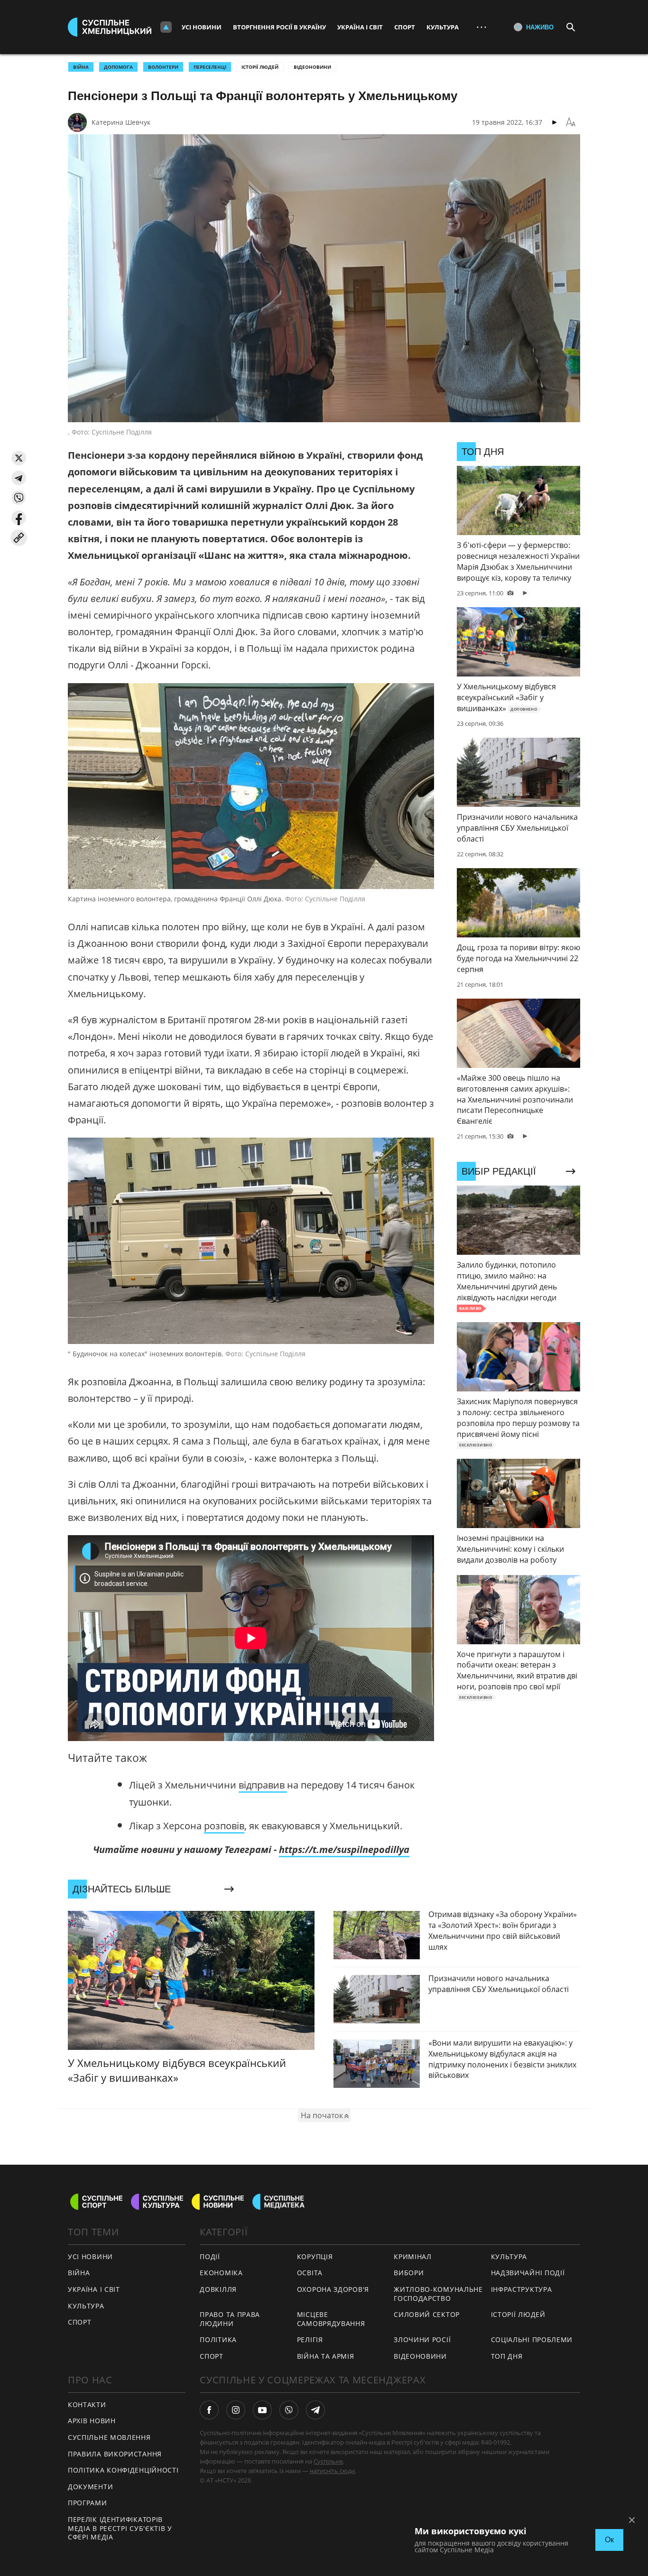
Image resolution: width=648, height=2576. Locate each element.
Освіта (310, 2273)
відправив (263, 1785)
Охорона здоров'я (333, 2289)
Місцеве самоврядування (331, 2319)
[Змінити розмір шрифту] (571, 122)
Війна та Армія (326, 2356)
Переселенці (210, 67)
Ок (609, 2540)
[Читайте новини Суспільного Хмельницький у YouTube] (262, 2410)
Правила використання (115, 2454)
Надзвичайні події (528, 2273)
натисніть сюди (332, 2471)
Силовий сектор (427, 2314)
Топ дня (507, 2356)
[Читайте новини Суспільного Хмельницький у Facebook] (209, 2410)
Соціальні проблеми (532, 2340)
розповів (224, 1826)
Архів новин (92, 2421)
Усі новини (202, 27)
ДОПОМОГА (118, 67)
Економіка (221, 2273)
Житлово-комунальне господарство (438, 2294)
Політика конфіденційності (123, 2470)
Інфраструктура (522, 2289)
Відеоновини (312, 67)
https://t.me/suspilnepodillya (344, 1849)
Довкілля (218, 2289)
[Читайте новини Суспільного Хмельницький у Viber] (289, 2410)
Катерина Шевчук (121, 122)
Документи (90, 2487)
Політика (218, 2340)
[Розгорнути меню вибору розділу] (166, 27)
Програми (88, 2503)
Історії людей (260, 67)
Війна (79, 2273)
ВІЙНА (81, 67)
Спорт (405, 27)
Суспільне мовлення (109, 2437)
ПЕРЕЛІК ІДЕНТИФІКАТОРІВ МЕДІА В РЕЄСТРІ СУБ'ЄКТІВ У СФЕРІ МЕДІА (120, 2528)
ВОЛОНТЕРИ (163, 67)
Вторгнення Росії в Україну (279, 27)
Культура (443, 27)
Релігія (310, 2340)
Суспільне (328, 2461)
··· (481, 27)
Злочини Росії (422, 2340)
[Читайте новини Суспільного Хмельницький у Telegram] (315, 2410)
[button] (19, 458)
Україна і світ (360, 27)
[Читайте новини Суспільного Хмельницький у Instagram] (236, 2410)
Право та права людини (230, 2319)
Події (210, 2256)
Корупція (315, 2256)
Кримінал (413, 2256)
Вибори (409, 2273)
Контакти (87, 2405)
